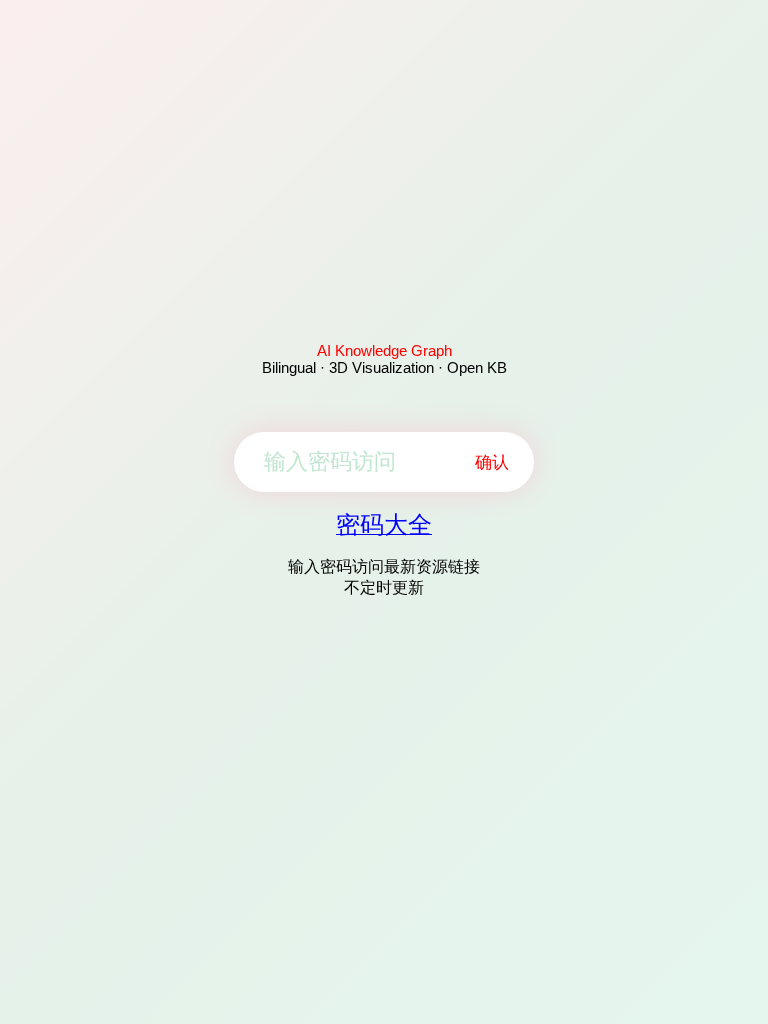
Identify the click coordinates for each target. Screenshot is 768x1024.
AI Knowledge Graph (384, 350)
